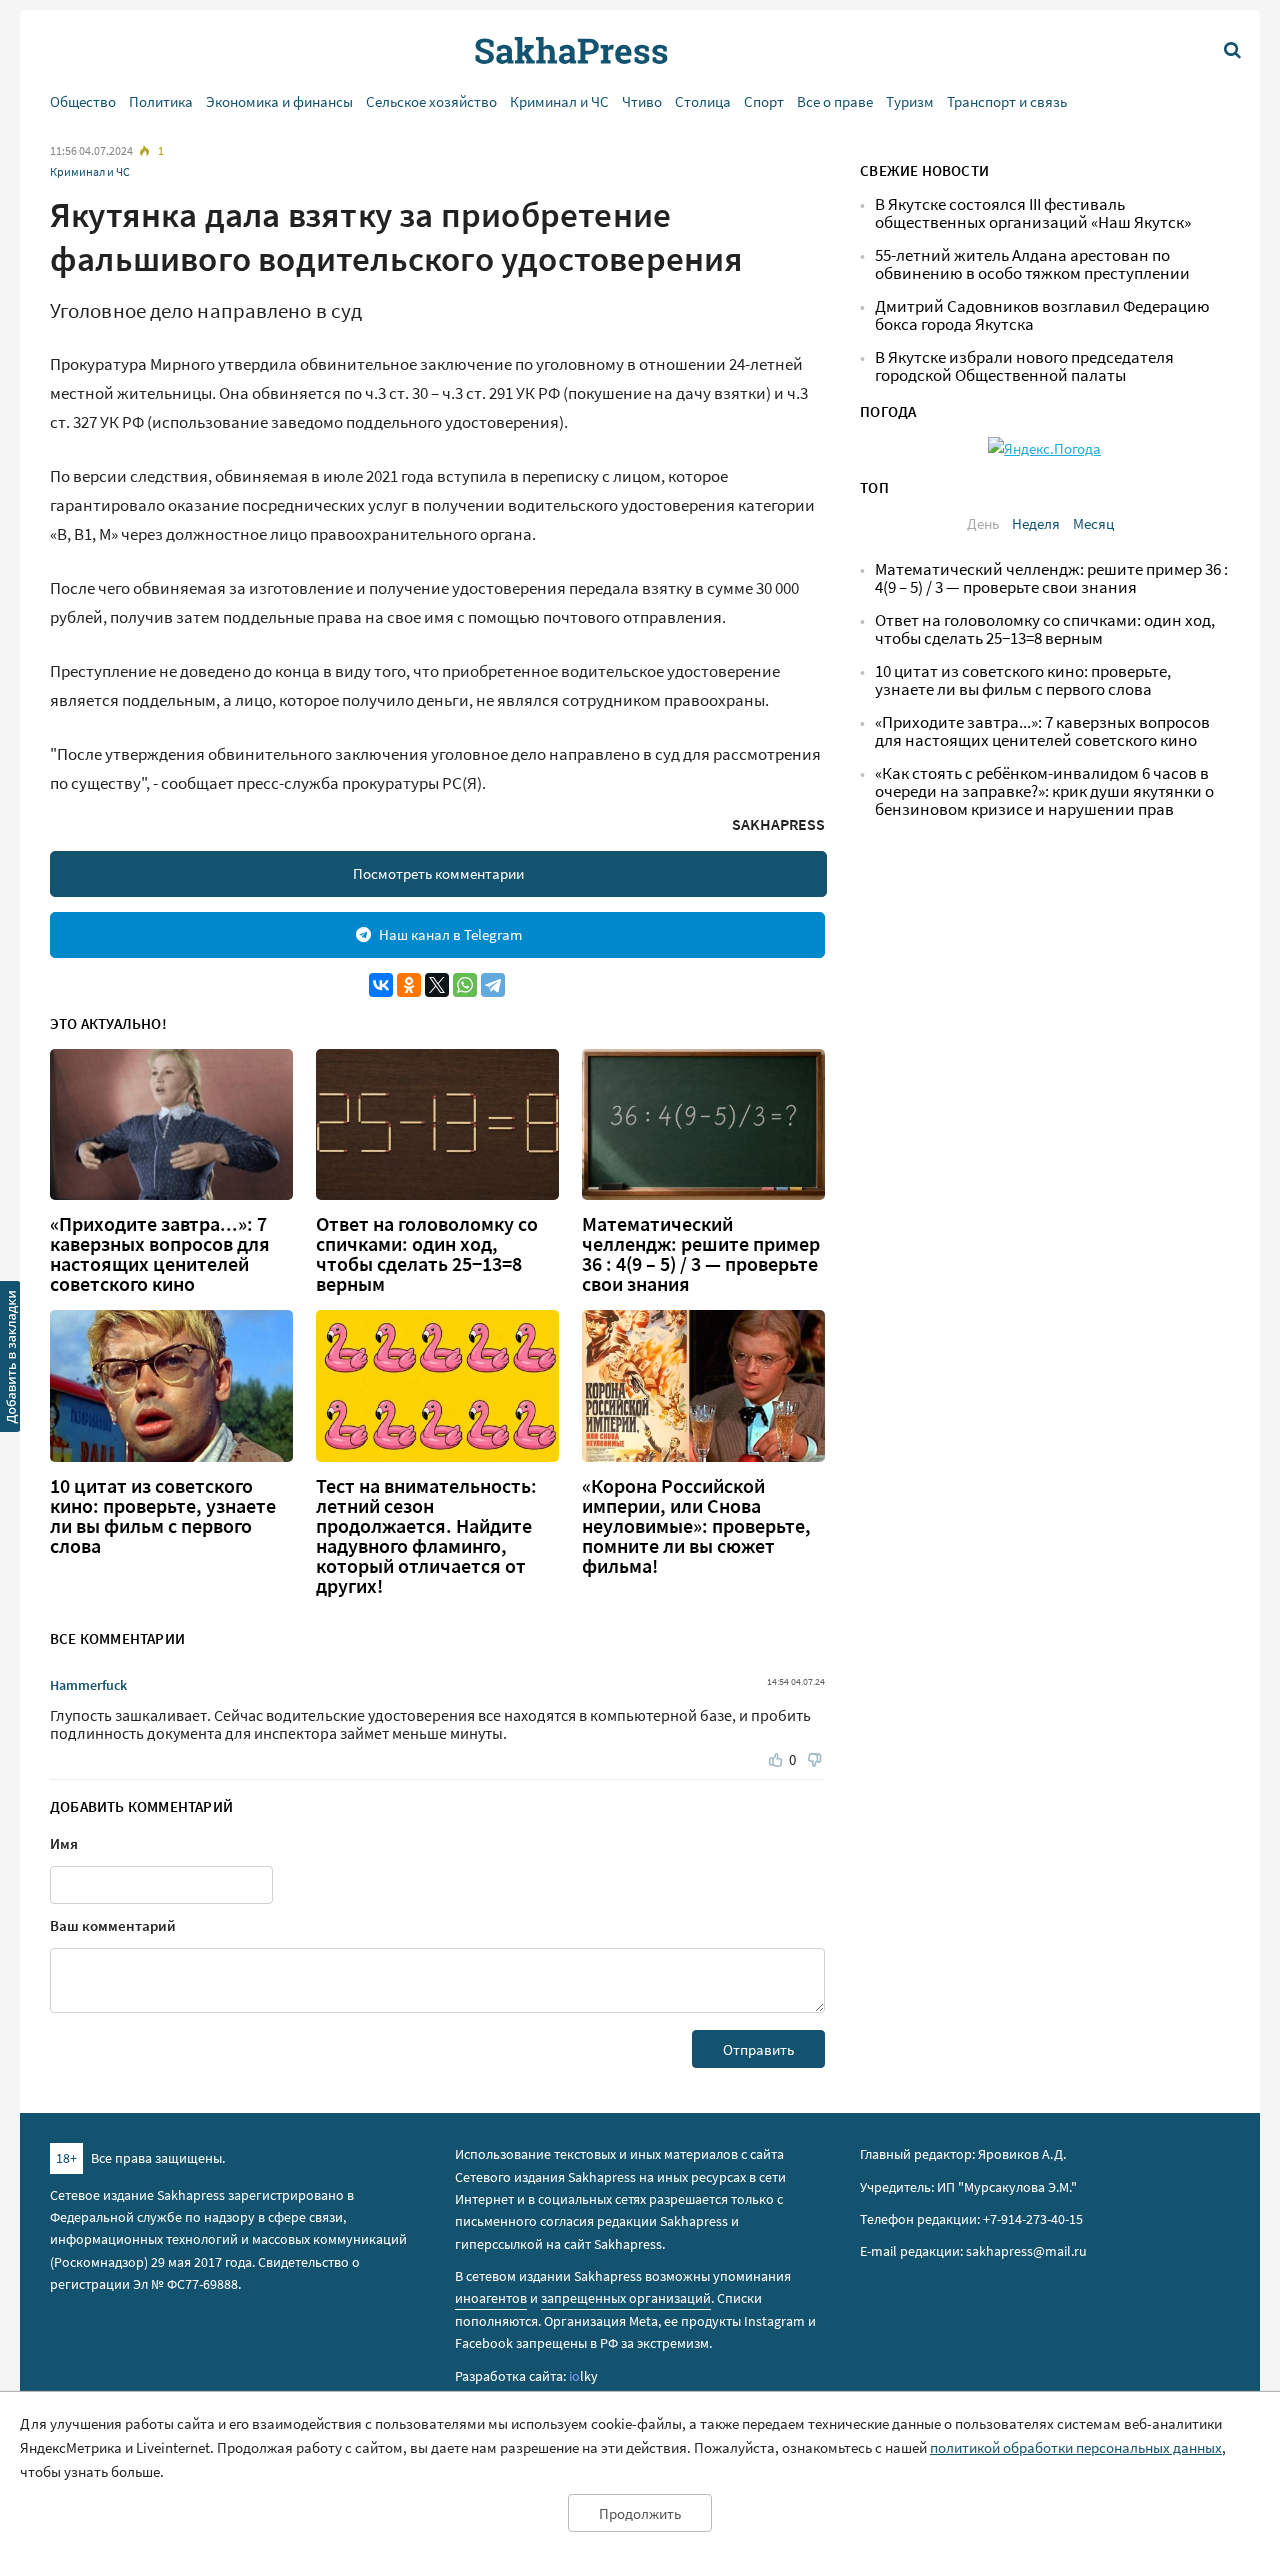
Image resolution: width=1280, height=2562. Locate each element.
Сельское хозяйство (431, 101)
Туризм (910, 101)
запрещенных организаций (626, 2298)
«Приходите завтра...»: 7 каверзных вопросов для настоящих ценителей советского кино (160, 1254)
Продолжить (640, 2513)
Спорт (764, 101)
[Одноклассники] (409, 985)
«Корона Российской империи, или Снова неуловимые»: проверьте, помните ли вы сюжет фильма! (696, 1526)
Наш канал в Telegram (450, 934)
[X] (437, 985)
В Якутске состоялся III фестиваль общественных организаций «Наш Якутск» (1033, 213)
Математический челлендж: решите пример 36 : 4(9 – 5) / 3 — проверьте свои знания (701, 1254)
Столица (703, 101)
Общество (83, 101)
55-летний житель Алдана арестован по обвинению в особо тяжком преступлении (1032, 264)
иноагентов (491, 2298)
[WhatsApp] (465, 985)
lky (583, 2376)
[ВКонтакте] (381, 985)
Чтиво (642, 101)
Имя (64, 1843)
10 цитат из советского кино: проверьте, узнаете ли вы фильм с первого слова (163, 1516)
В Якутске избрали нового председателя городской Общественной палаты (1024, 366)
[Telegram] (493, 985)
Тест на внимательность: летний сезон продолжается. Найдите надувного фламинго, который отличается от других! (426, 1536)
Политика (161, 101)
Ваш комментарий (113, 1925)
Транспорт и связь (1007, 101)
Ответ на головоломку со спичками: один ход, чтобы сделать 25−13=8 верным (427, 1254)
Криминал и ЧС (559, 101)
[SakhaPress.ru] (11, 1360)
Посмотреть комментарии (438, 873)
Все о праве (835, 101)
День (983, 523)
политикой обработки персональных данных (1076, 2447)
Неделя (1036, 523)
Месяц (1093, 523)
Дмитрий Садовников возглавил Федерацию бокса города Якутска (1042, 315)
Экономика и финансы (279, 101)
